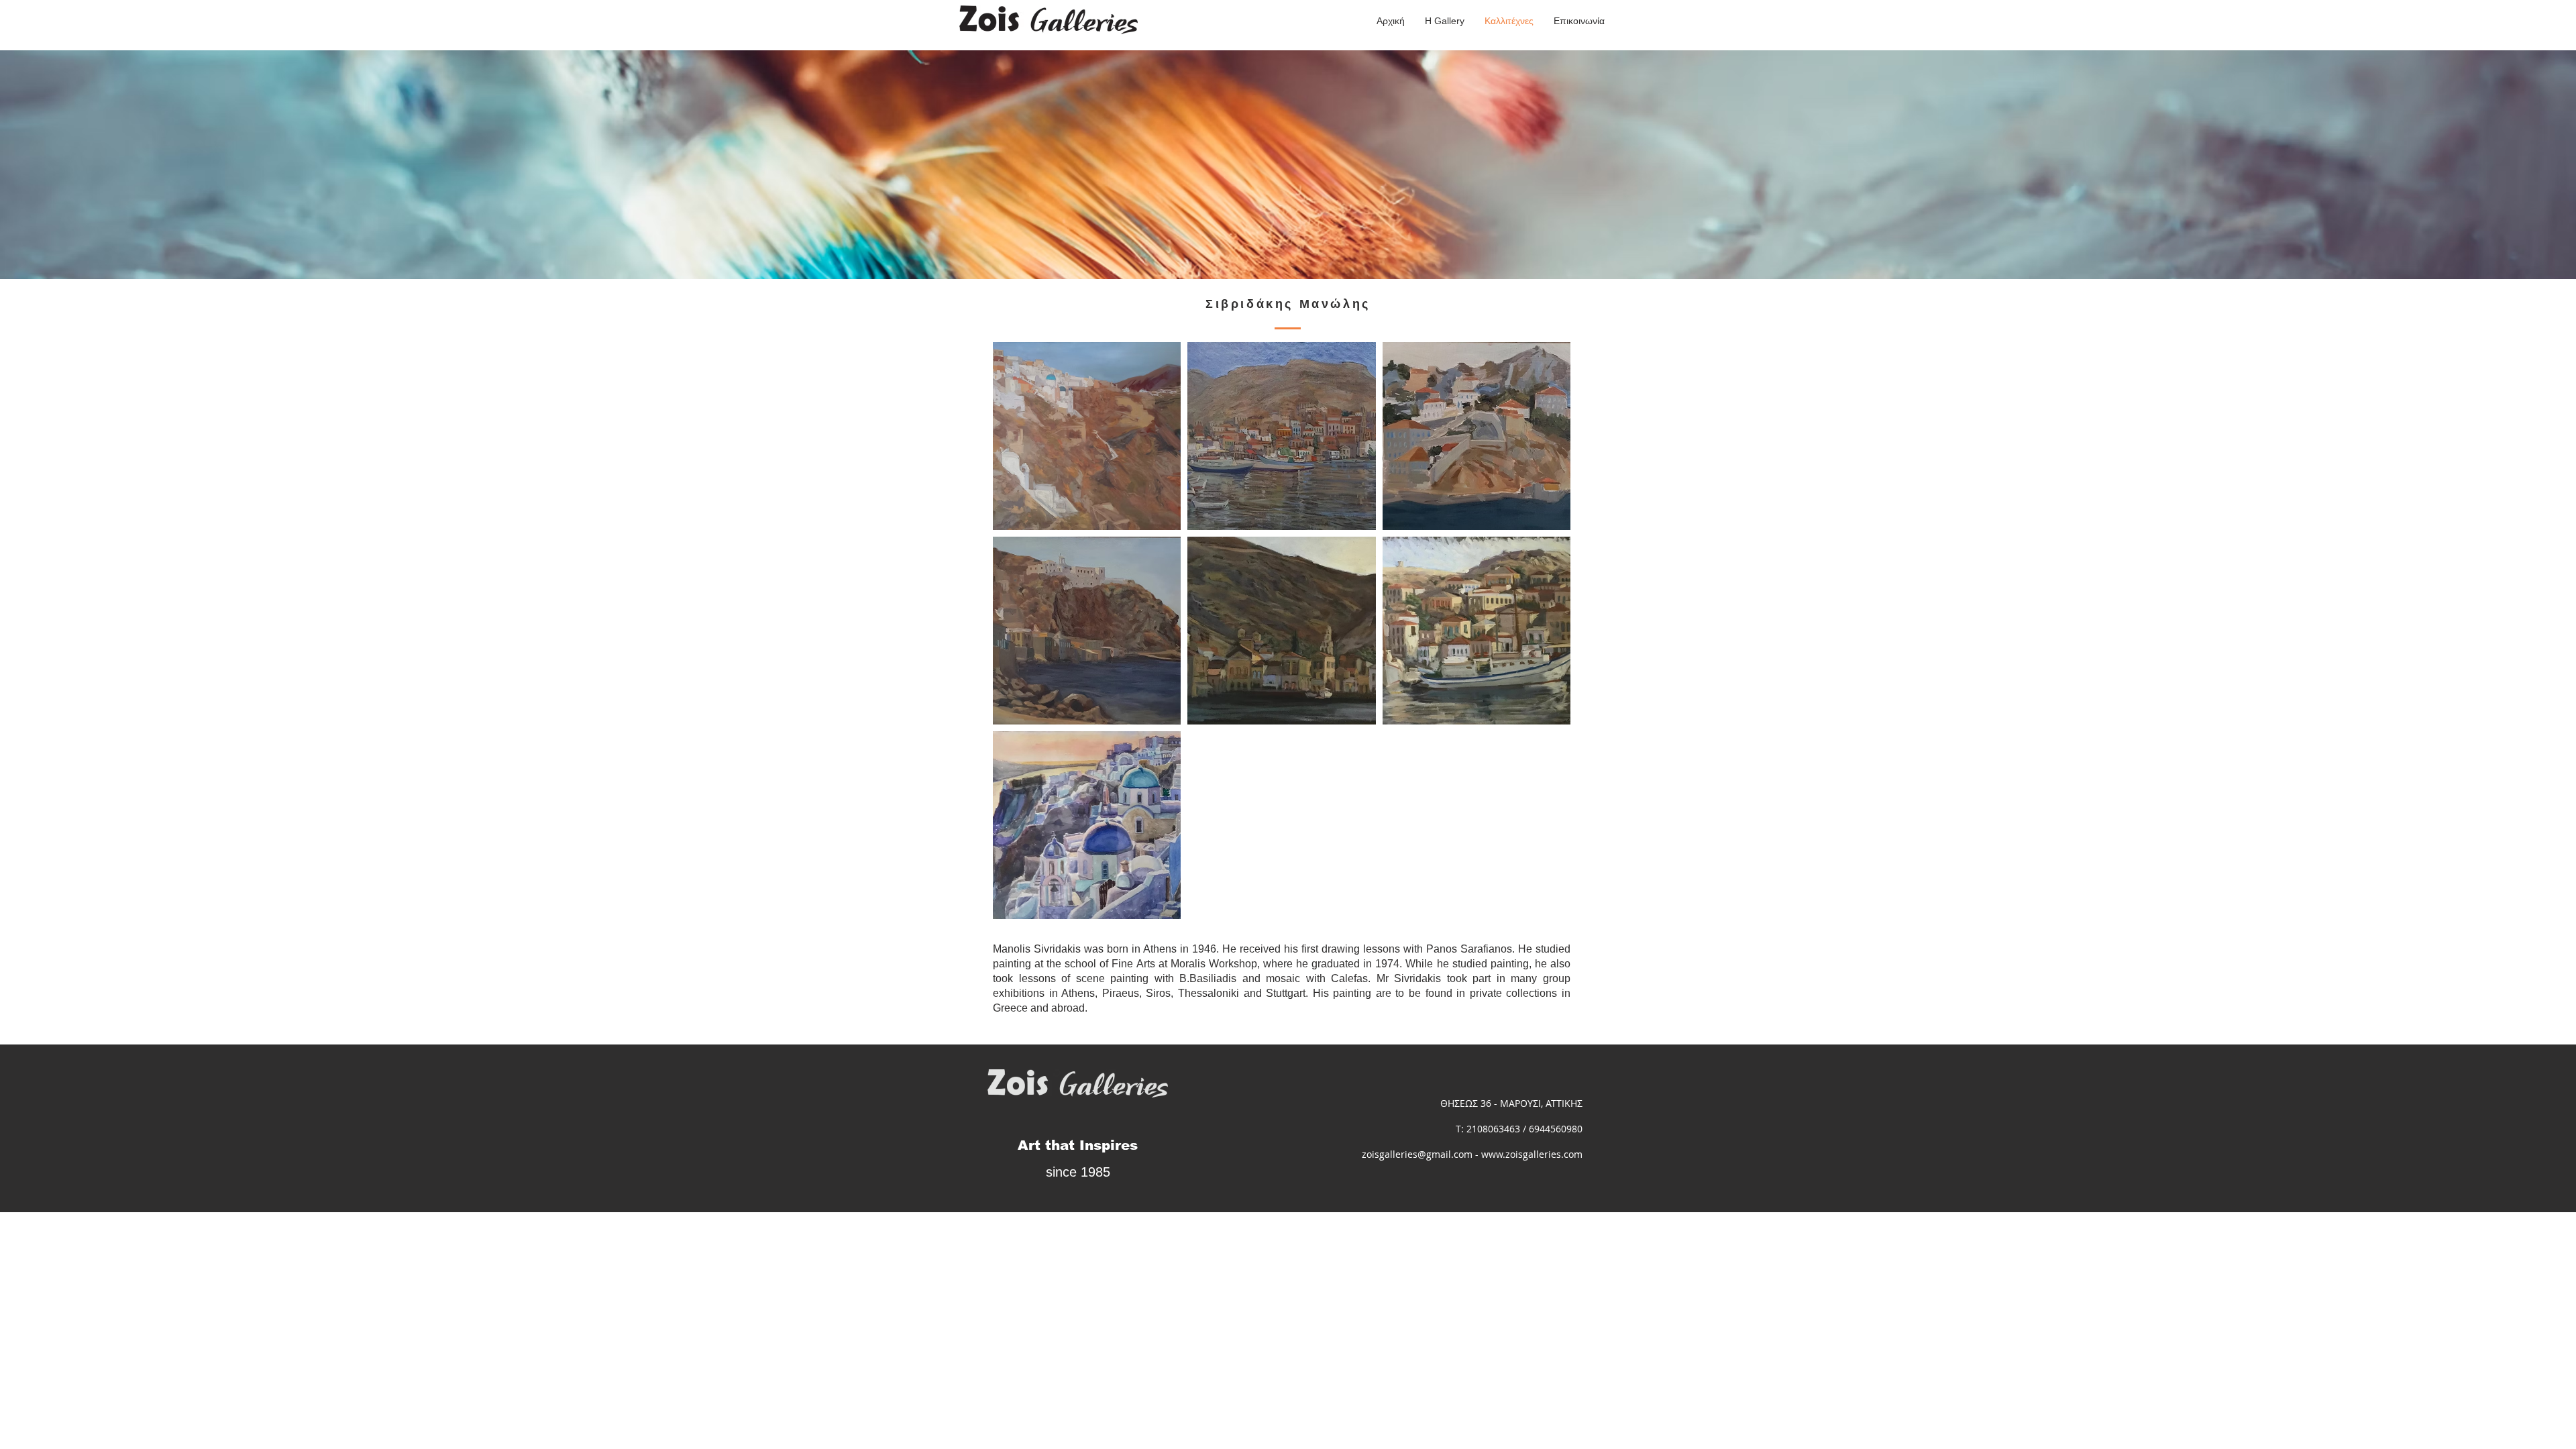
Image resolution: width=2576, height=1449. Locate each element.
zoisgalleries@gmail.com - (1421, 1154)
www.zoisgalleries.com (1532, 1154)
